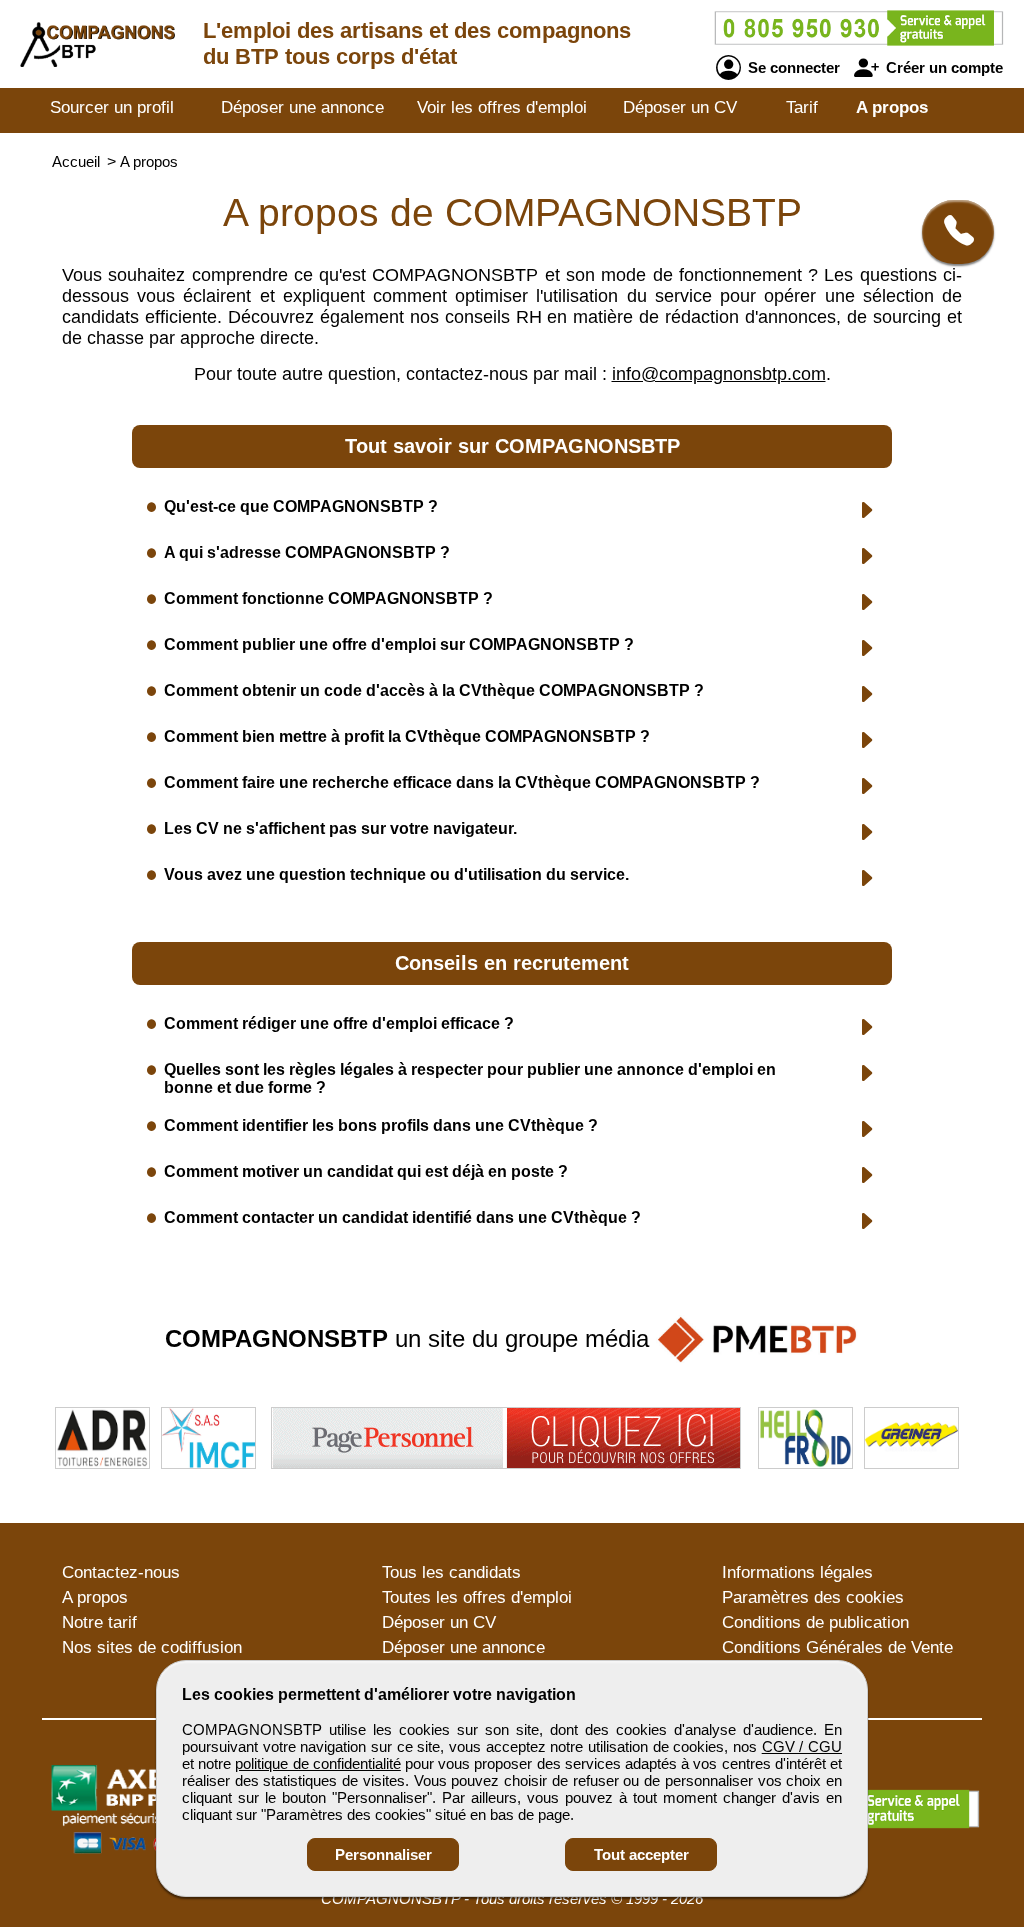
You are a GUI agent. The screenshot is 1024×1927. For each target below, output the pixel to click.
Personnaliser (383, 1854)
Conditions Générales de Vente (837, 1647)
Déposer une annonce (302, 107)
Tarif (802, 107)
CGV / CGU (802, 1746)
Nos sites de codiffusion (152, 1647)
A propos (892, 107)
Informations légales (797, 1572)
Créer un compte (942, 67)
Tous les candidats (451, 1572)
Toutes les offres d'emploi (477, 1597)
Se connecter (792, 67)
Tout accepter (641, 1854)
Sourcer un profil (112, 107)
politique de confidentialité (317, 1763)
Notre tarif (99, 1622)
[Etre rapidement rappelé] (950, 232)
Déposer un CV (680, 107)
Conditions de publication (815, 1622)
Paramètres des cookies (813, 1597)
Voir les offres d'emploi (502, 107)
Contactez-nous (121, 1572)
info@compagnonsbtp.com (719, 374)
